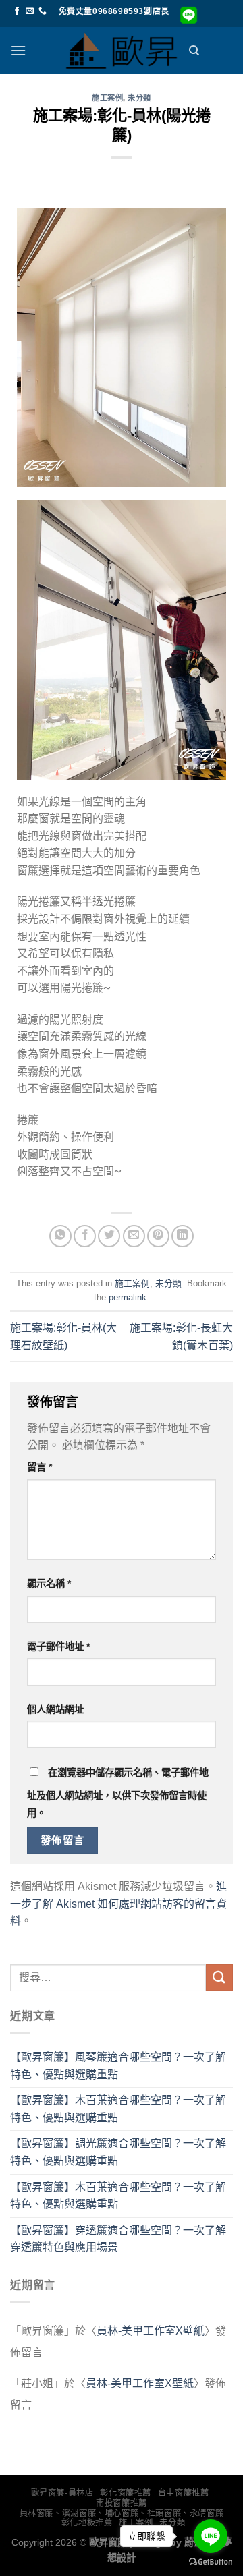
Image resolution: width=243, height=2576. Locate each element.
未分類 (139, 98)
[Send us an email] (30, 11)
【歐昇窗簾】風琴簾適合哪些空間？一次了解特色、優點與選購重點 (118, 2066)
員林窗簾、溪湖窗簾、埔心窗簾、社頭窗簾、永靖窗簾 (122, 2513)
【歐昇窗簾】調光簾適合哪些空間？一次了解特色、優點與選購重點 (118, 2152)
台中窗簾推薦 (184, 2493)
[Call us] (43, 11)
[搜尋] (194, 51)
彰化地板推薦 (87, 2523)
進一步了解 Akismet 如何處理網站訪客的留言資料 (118, 1904)
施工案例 (107, 98)
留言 (39, 1467)
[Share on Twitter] (109, 1236)
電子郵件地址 (58, 1647)
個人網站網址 (55, 1709)
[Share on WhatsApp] (60, 1236)
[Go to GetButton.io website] (211, 2562)
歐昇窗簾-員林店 (62, 2493)
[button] (18, 50)
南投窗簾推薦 (122, 2503)
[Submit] (219, 1977)
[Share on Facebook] (85, 1236)
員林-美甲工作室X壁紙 (151, 2331)
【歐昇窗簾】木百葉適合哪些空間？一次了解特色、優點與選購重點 (118, 2109)
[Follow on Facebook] (17, 11)
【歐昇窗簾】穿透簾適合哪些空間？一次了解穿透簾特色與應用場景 (118, 2239)
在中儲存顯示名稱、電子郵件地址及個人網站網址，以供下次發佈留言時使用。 (118, 1793)
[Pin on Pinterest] (158, 1236)
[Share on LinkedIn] (183, 1236)
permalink (128, 1297)
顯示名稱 (49, 1584)
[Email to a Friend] (134, 1236)
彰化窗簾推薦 (126, 2493)
